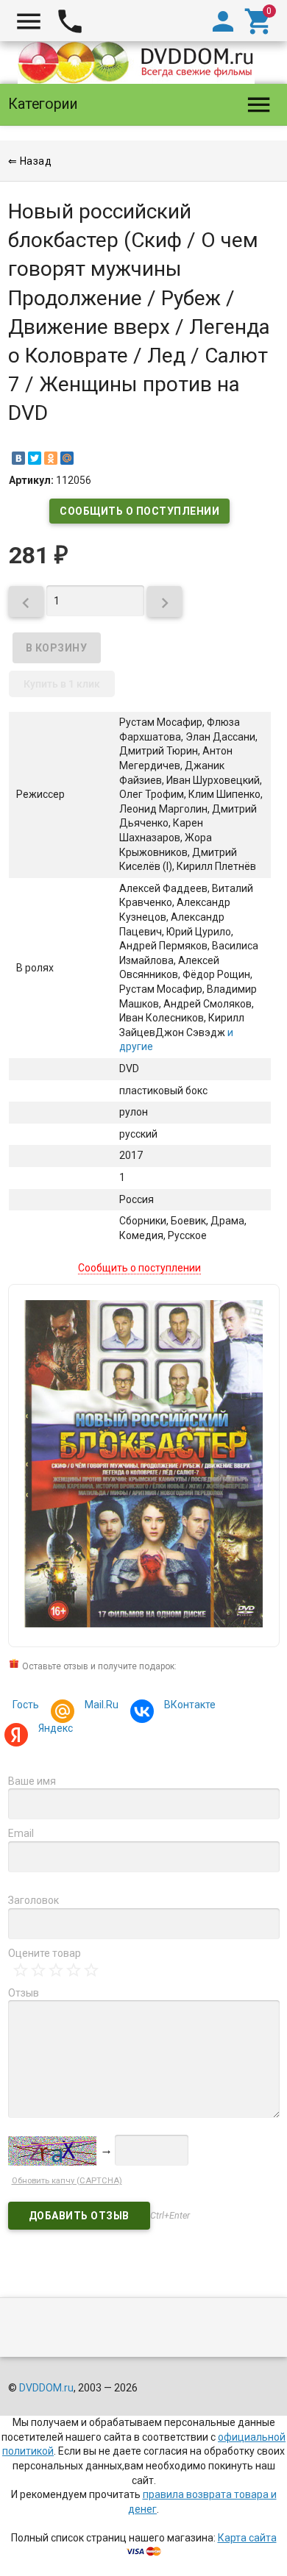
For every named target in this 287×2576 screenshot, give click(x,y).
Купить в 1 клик (62, 684)
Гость (26, 1705)
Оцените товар (45, 1953)
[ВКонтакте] (18, 458)
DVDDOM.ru (46, 2388)
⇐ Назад (30, 161)
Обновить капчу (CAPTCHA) (67, 2181)
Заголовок (33, 1900)
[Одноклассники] (51, 458)
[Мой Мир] (67, 458)
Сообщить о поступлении (139, 511)
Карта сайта (247, 2538)
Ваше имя (32, 1781)
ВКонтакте (190, 1705)
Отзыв (24, 1993)
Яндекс (56, 1728)
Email (21, 1833)
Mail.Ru (102, 1705)
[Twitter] (35, 458)
